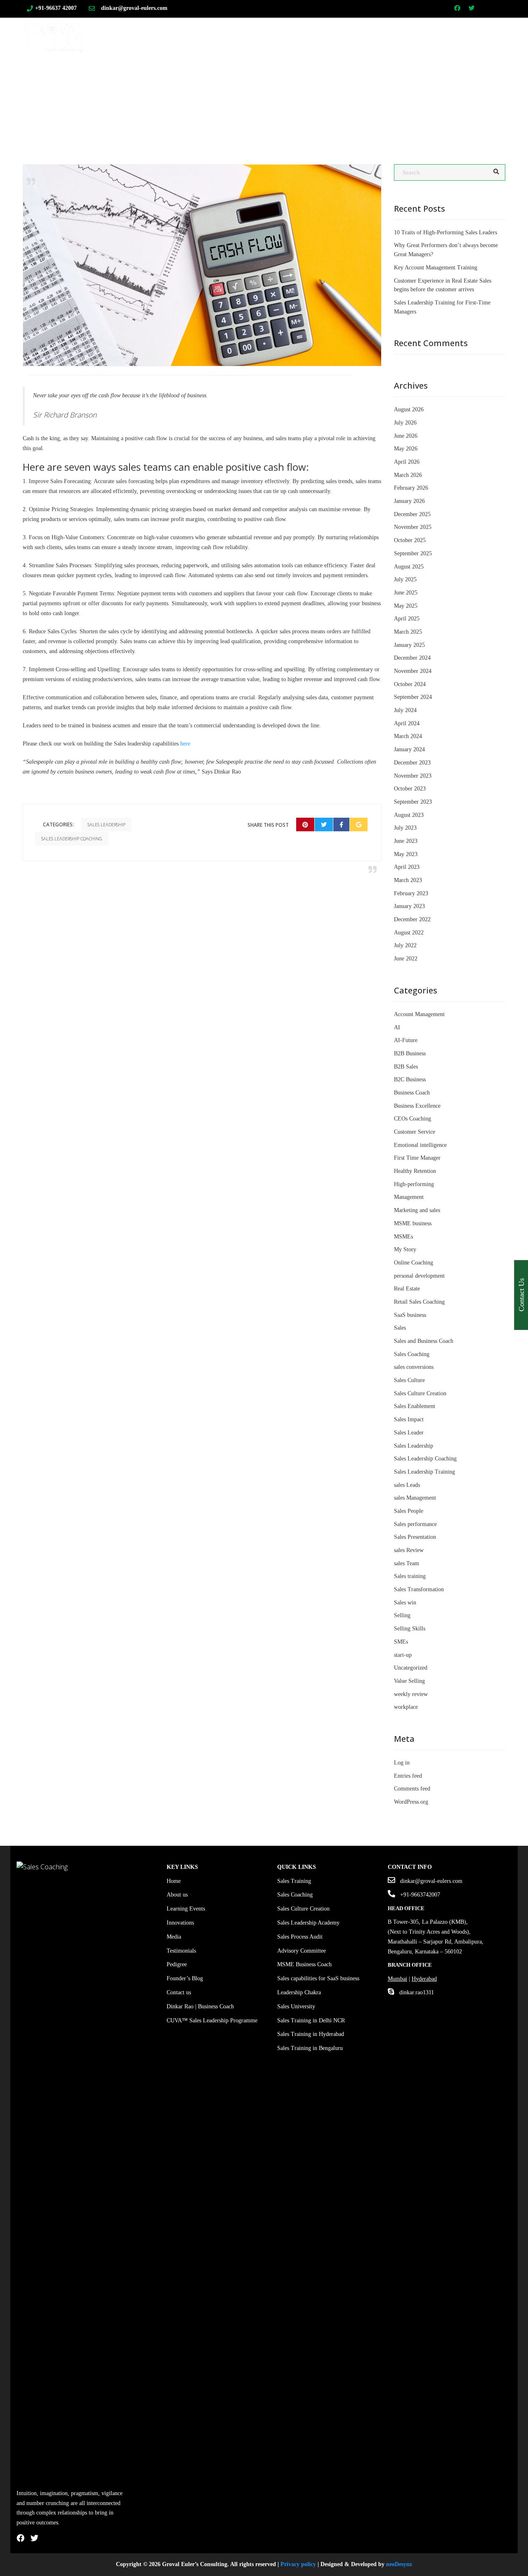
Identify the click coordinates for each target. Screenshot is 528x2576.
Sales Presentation (415, 1537)
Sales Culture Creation (420, 1393)
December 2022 (412, 919)
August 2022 (409, 933)
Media (174, 1937)
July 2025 (405, 579)
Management (409, 1197)
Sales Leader (409, 1433)
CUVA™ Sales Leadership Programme (212, 2020)
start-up (403, 1655)
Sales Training (230, 34)
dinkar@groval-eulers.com (134, 8)
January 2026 (409, 501)
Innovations (180, 1923)
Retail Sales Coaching (419, 1302)
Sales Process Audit (300, 1937)
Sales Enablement (415, 1406)
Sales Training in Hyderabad (311, 2034)
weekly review (411, 1694)
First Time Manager (417, 1158)
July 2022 (405, 945)
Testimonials (181, 1951)
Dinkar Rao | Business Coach (200, 2006)
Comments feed (412, 1789)
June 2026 (406, 436)
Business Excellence (417, 1106)
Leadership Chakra (299, 1992)
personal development (419, 1276)
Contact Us (442, 34)
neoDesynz (399, 2564)
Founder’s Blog (185, 1978)
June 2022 (406, 959)
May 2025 (406, 606)
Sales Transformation (419, 1589)
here (185, 744)
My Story (405, 1249)
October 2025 (410, 540)
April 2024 (407, 723)
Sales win (405, 1603)
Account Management (419, 1014)
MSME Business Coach (304, 1964)
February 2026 (411, 488)
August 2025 (409, 567)
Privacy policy (298, 2564)
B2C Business (410, 1079)
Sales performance (415, 1524)
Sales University (296, 2006)
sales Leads (407, 1485)
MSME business (413, 1223)
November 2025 (413, 527)
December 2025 (412, 514)
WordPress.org (411, 1802)
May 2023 (406, 854)
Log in (402, 1763)
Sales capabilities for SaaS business (318, 1978)
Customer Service (415, 1132)
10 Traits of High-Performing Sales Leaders (445, 232)
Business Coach (412, 1093)
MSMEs (403, 1237)
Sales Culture (409, 1380)
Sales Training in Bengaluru (310, 2048)
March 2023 (408, 880)
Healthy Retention (415, 1171)
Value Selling (409, 1681)
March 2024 (408, 736)
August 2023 (409, 815)
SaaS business (410, 1315)
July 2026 (405, 423)
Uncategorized (411, 1668)
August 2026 (409, 409)
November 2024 (413, 671)
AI (397, 1027)
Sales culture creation (374, 34)
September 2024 (413, 697)
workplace (406, 1707)
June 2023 (406, 841)
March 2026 (408, 475)
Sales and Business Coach (424, 1341)
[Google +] (359, 824)
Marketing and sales (417, 1210)
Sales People (409, 1511)
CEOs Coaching (412, 1119)
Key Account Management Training (436, 268)
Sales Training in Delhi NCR (311, 2020)
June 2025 (406, 593)
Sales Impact (409, 1419)
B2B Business (410, 1053)
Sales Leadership (106, 824)
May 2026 (406, 449)
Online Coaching (414, 1263)
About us (177, 1895)
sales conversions (414, 1367)
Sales (400, 1328)
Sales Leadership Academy (308, 1923)
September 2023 (413, 802)
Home (187, 34)
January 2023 (409, 906)
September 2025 (413, 553)
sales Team (407, 1563)
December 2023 (412, 763)
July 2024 (405, 710)
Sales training (410, 1576)
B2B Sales (406, 1067)
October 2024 (410, 684)
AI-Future (406, 1040)
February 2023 (411, 893)
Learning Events (186, 1909)
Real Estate (407, 1289)
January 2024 (409, 749)
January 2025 (409, 645)
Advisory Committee (302, 1951)
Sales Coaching (295, 34)
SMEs (401, 1642)
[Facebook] (341, 824)
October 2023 (410, 789)
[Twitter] (324, 824)
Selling (402, 1615)
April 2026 (407, 462)
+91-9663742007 (420, 1895)
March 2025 (408, 632)
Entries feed (408, 1776)
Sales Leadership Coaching (72, 839)
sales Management (415, 1498)
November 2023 (413, 776)
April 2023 (407, 867)
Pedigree (177, 1964)
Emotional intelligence (420, 1145)
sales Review (409, 1550)
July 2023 (405, 828)
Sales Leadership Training (424, 1472)
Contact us (179, 1992)
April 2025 (407, 619)
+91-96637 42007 (56, 8)
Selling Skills (410, 1629)
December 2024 (412, 658)
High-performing (414, 1184)
